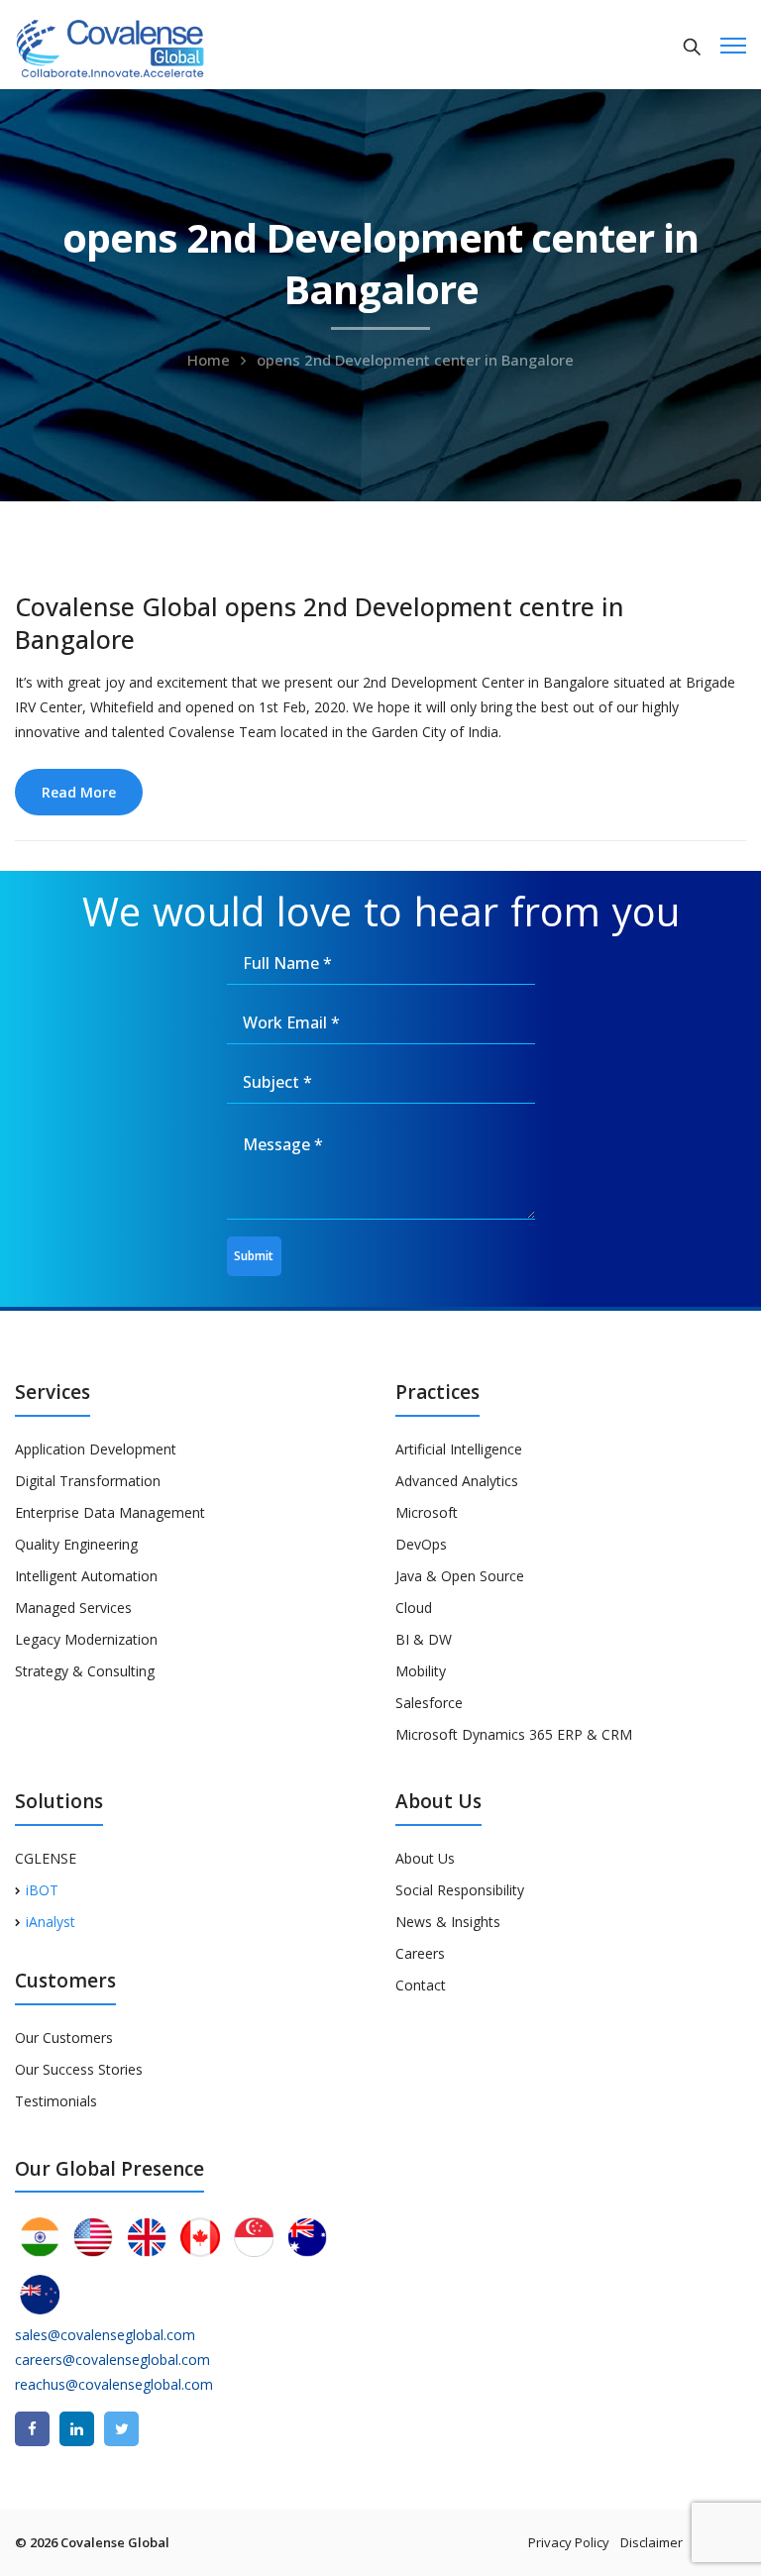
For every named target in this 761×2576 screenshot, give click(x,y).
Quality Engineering (76, 1544)
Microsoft (427, 1512)
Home (209, 360)
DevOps (421, 1544)
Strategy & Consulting (85, 1671)
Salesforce (429, 1703)
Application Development (96, 1449)
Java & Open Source (460, 1576)
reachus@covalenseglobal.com (114, 2384)
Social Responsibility (460, 1890)
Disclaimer (652, 2542)
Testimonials (56, 2101)
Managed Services (73, 1608)
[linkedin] (77, 2429)
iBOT (42, 1890)
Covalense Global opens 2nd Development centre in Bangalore (320, 623)
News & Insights (448, 1922)
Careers (420, 1953)
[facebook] (32, 2429)
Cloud (414, 1608)
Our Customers (64, 2038)
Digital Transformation (88, 1481)
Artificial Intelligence (459, 1449)
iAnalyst (51, 1922)
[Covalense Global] (141, 46)
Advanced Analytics (457, 1481)
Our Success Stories (79, 2069)
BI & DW (424, 1639)
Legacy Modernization (86, 1639)
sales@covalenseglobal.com (105, 2335)
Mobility (421, 1671)
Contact (421, 1985)
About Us (425, 1858)
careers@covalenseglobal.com (112, 2360)
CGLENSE (46, 1858)
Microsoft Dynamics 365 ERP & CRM (514, 1734)
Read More (79, 792)
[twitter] (121, 2429)
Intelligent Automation (86, 1576)
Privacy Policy (569, 2542)
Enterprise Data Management (110, 1512)
